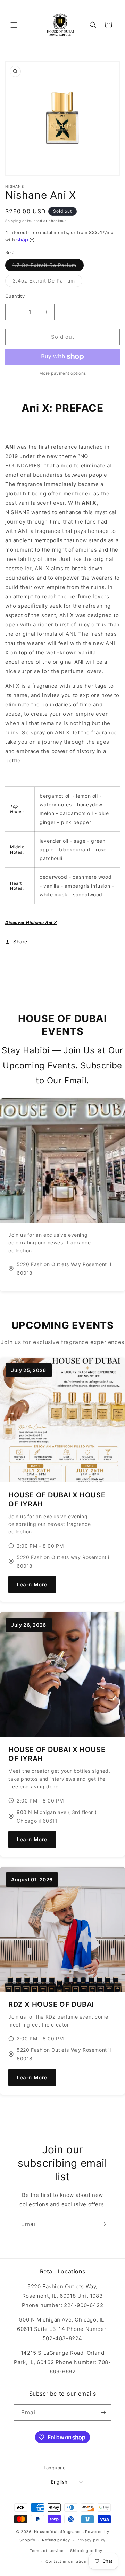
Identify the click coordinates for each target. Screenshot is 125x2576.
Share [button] (20, 942)
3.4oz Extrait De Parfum (47, 282)
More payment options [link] (63, 373)
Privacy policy (91, 2540)
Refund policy (56, 2540)
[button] (14, 25)
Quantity (15, 296)
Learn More (32, 1585)
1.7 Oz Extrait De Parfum (48, 267)
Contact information (66, 2561)
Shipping (13, 221)
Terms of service (46, 2551)
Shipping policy (86, 2551)
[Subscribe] (103, 2224)
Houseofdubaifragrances (59, 2532)
